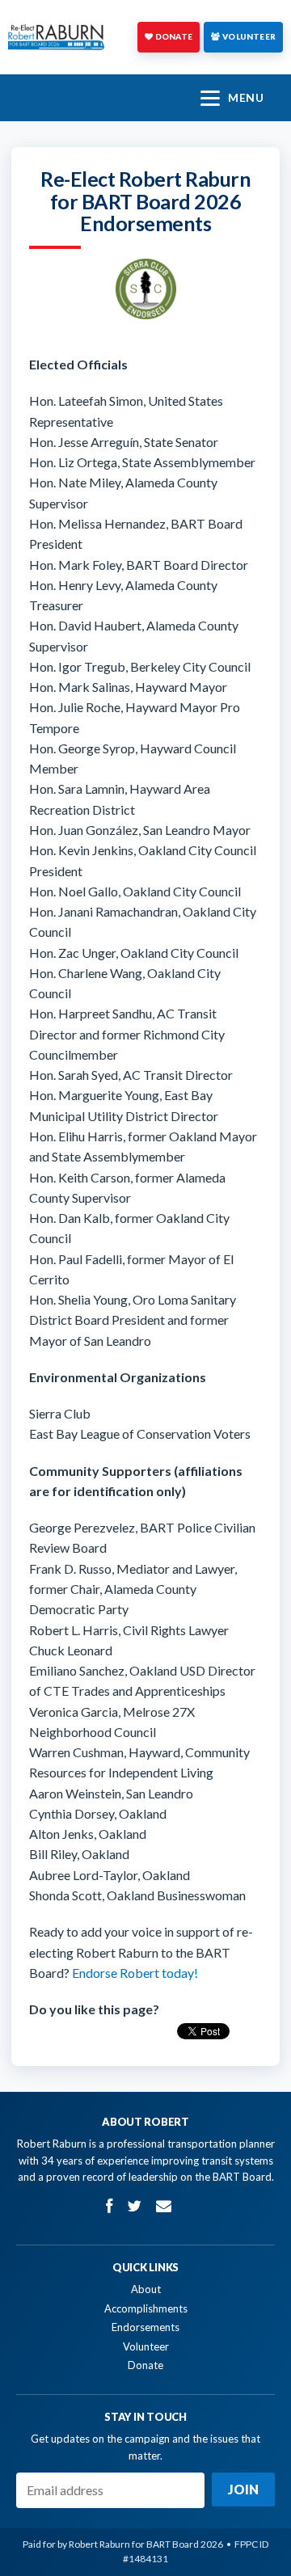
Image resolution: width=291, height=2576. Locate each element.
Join (243, 2489)
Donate (174, 36)
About (146, 2289)
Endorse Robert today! (135, 1973)
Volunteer (249, 36)
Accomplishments (146, 2308)
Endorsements (145, 2327)
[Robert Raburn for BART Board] (57, 37)
